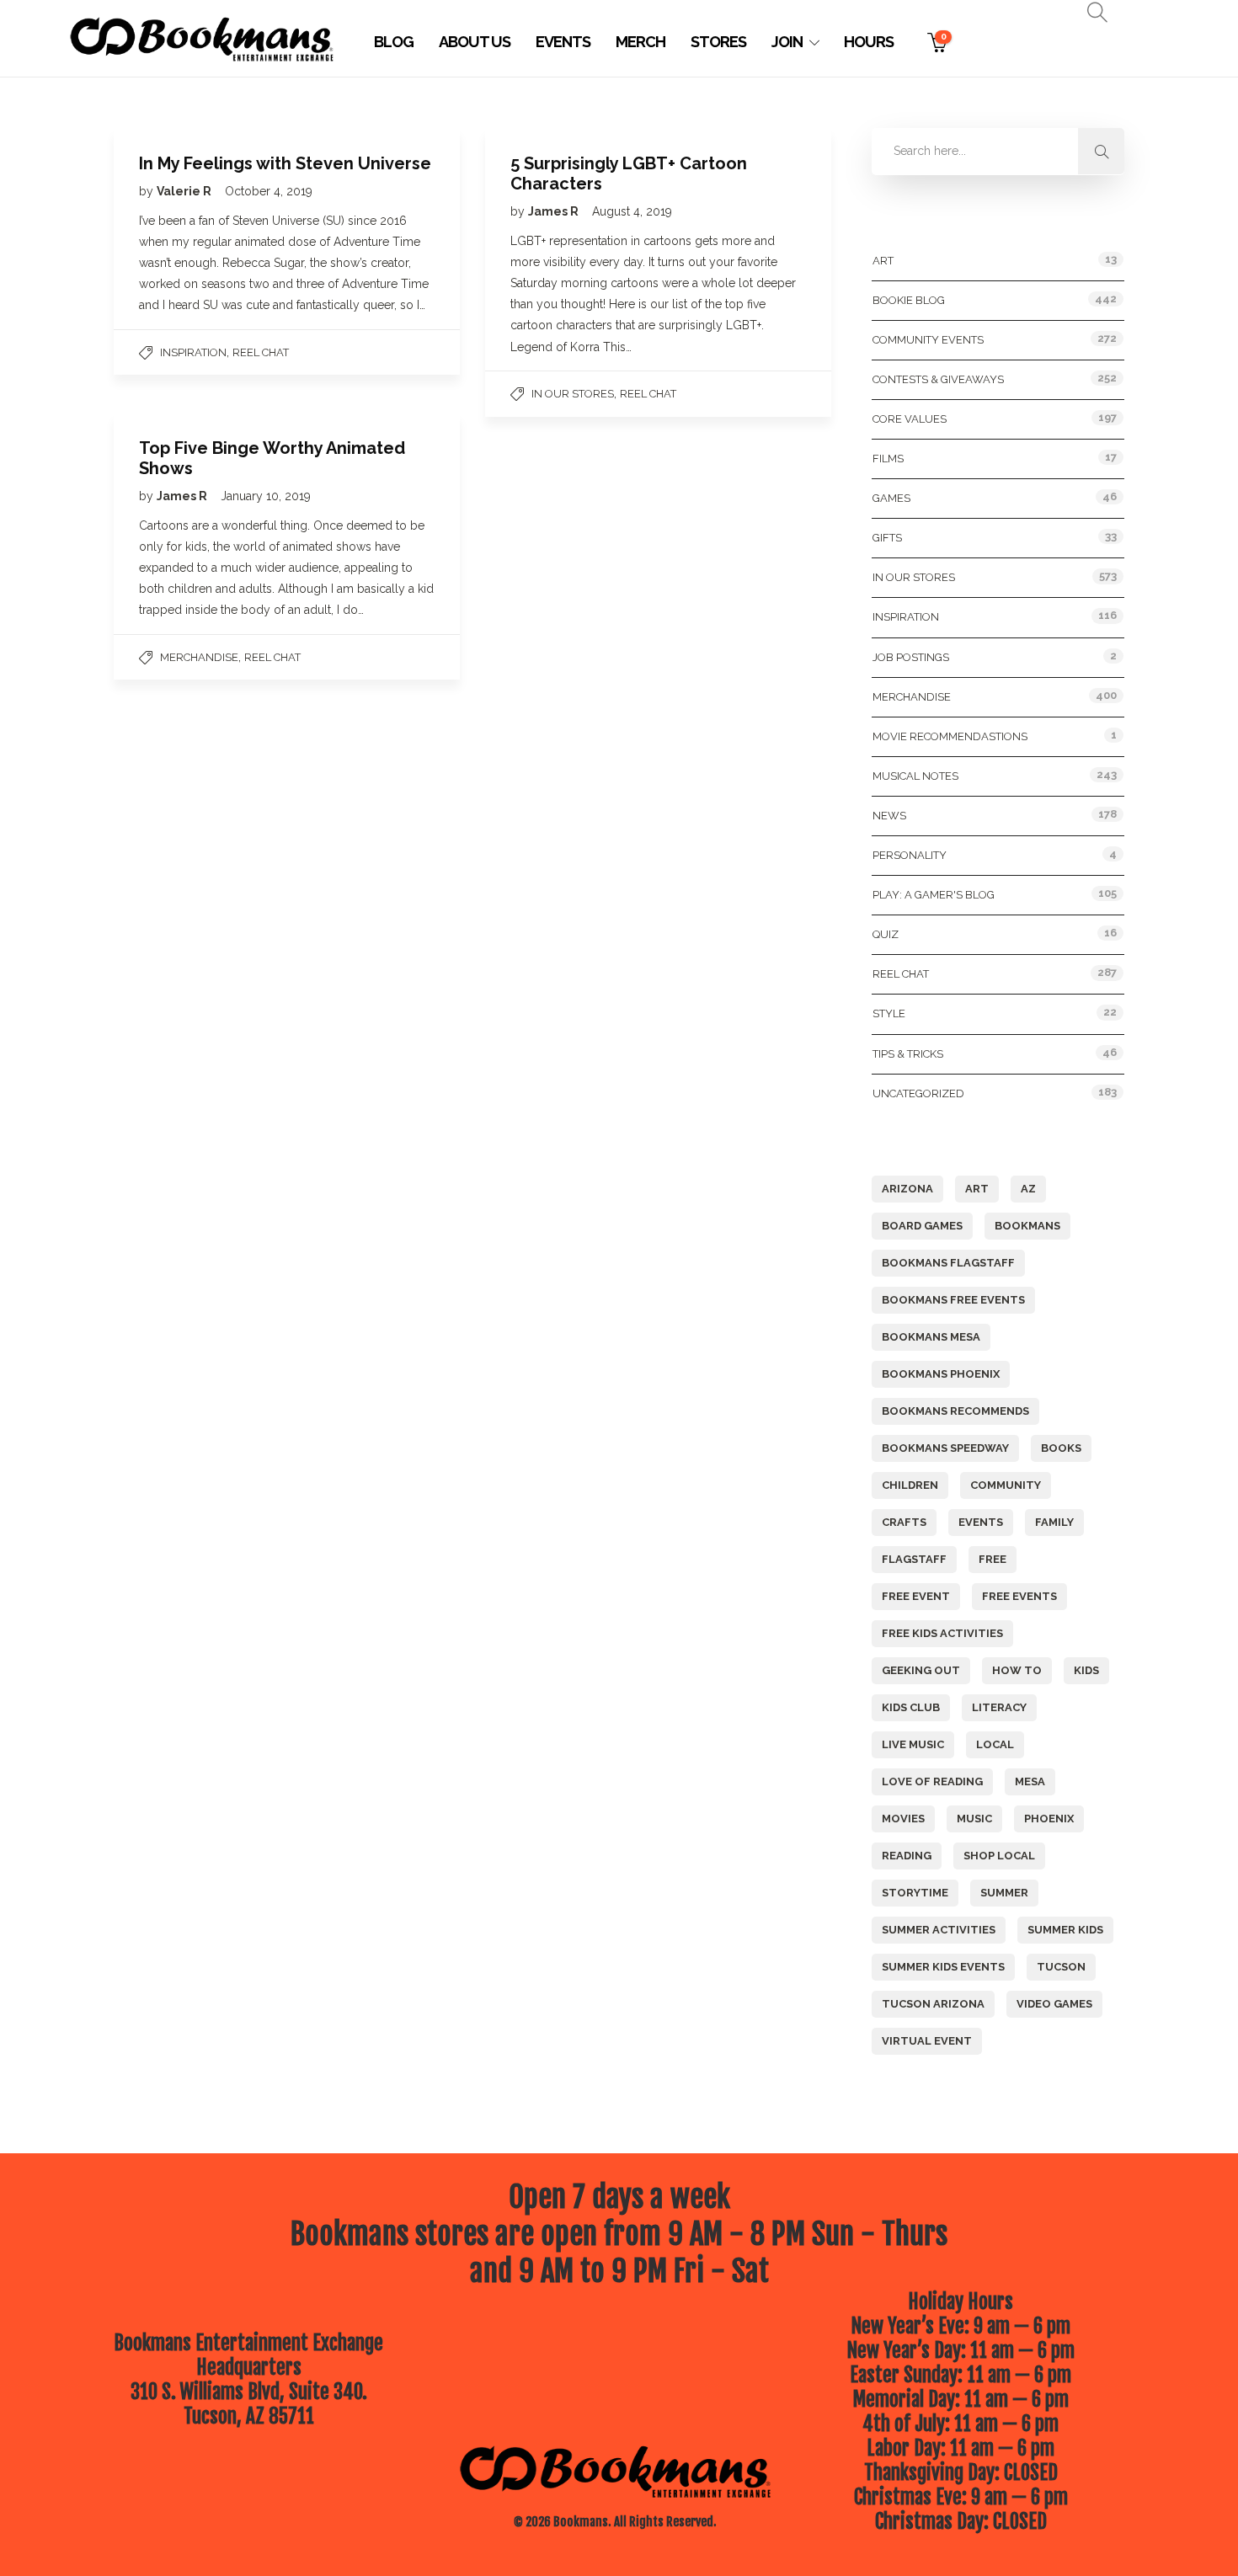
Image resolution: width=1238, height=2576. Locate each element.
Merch (640, 42)
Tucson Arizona (933, 2004)
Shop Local (999, 1856)
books (1061, 1448)
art (977, 1189)
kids (1086, 1670)
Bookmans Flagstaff (948, 1263)
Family (1054, 1522)
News (889, 816)
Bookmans (1027, 1226)
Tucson (1061, 1967)
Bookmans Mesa (931, 1337)
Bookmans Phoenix (941, 1374)
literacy (999, 1707)
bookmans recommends (955, 1411)
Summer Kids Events (943, 1967)
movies (903, 1819)
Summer (1004, 1893)
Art (883, 261)
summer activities (939, 1930)
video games (1054, 2004)
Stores (718, 42)
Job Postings (911, 657)
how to (1017, 1670)
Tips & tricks (908, 1054)
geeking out (921, 1670)
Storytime (915, 1893)
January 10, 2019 (266, 496)
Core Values (910, 419)
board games (922, 1226)
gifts (887, 538)
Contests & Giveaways (938, 379)
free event (916, 1596)
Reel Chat (261, 352)
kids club (911, 1707)
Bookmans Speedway (945, 1448)
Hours (869, 42)
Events (563, 42)
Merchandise (199, 657)
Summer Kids (1065, 1930)
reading (907, 1856)
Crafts (904, 1522)
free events (1019, 1596)
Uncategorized (918, 1093)
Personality (910, 855)
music (974, 1819)
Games (891, 498)
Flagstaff (914, 1559)
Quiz (886, 934)
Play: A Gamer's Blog (934, 895)
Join (787, 42)
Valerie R (185, 191)
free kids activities (942, 1633)
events (981, 1522)
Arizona (907, 1189)
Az (1028, 1189)
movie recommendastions (950, 736)
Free (993, 1559)
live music (913, 1744)
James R (555, 211)
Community (1006, 1485)
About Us (475, 42)
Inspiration (193, 352)
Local (995, 1744)
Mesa (1030, 1781)
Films (888, 459)
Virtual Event (927, 2041)
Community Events (928, 340)
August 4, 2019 (632, 211)
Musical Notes (915, 776)
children (910, 1485)
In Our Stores (573, 394)
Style (889, 1013)
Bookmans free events (953, 1300)
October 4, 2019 (269, 191)
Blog (394, 42)
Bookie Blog (909, 300)
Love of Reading (932, 1781)
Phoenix (1049, 1819)
